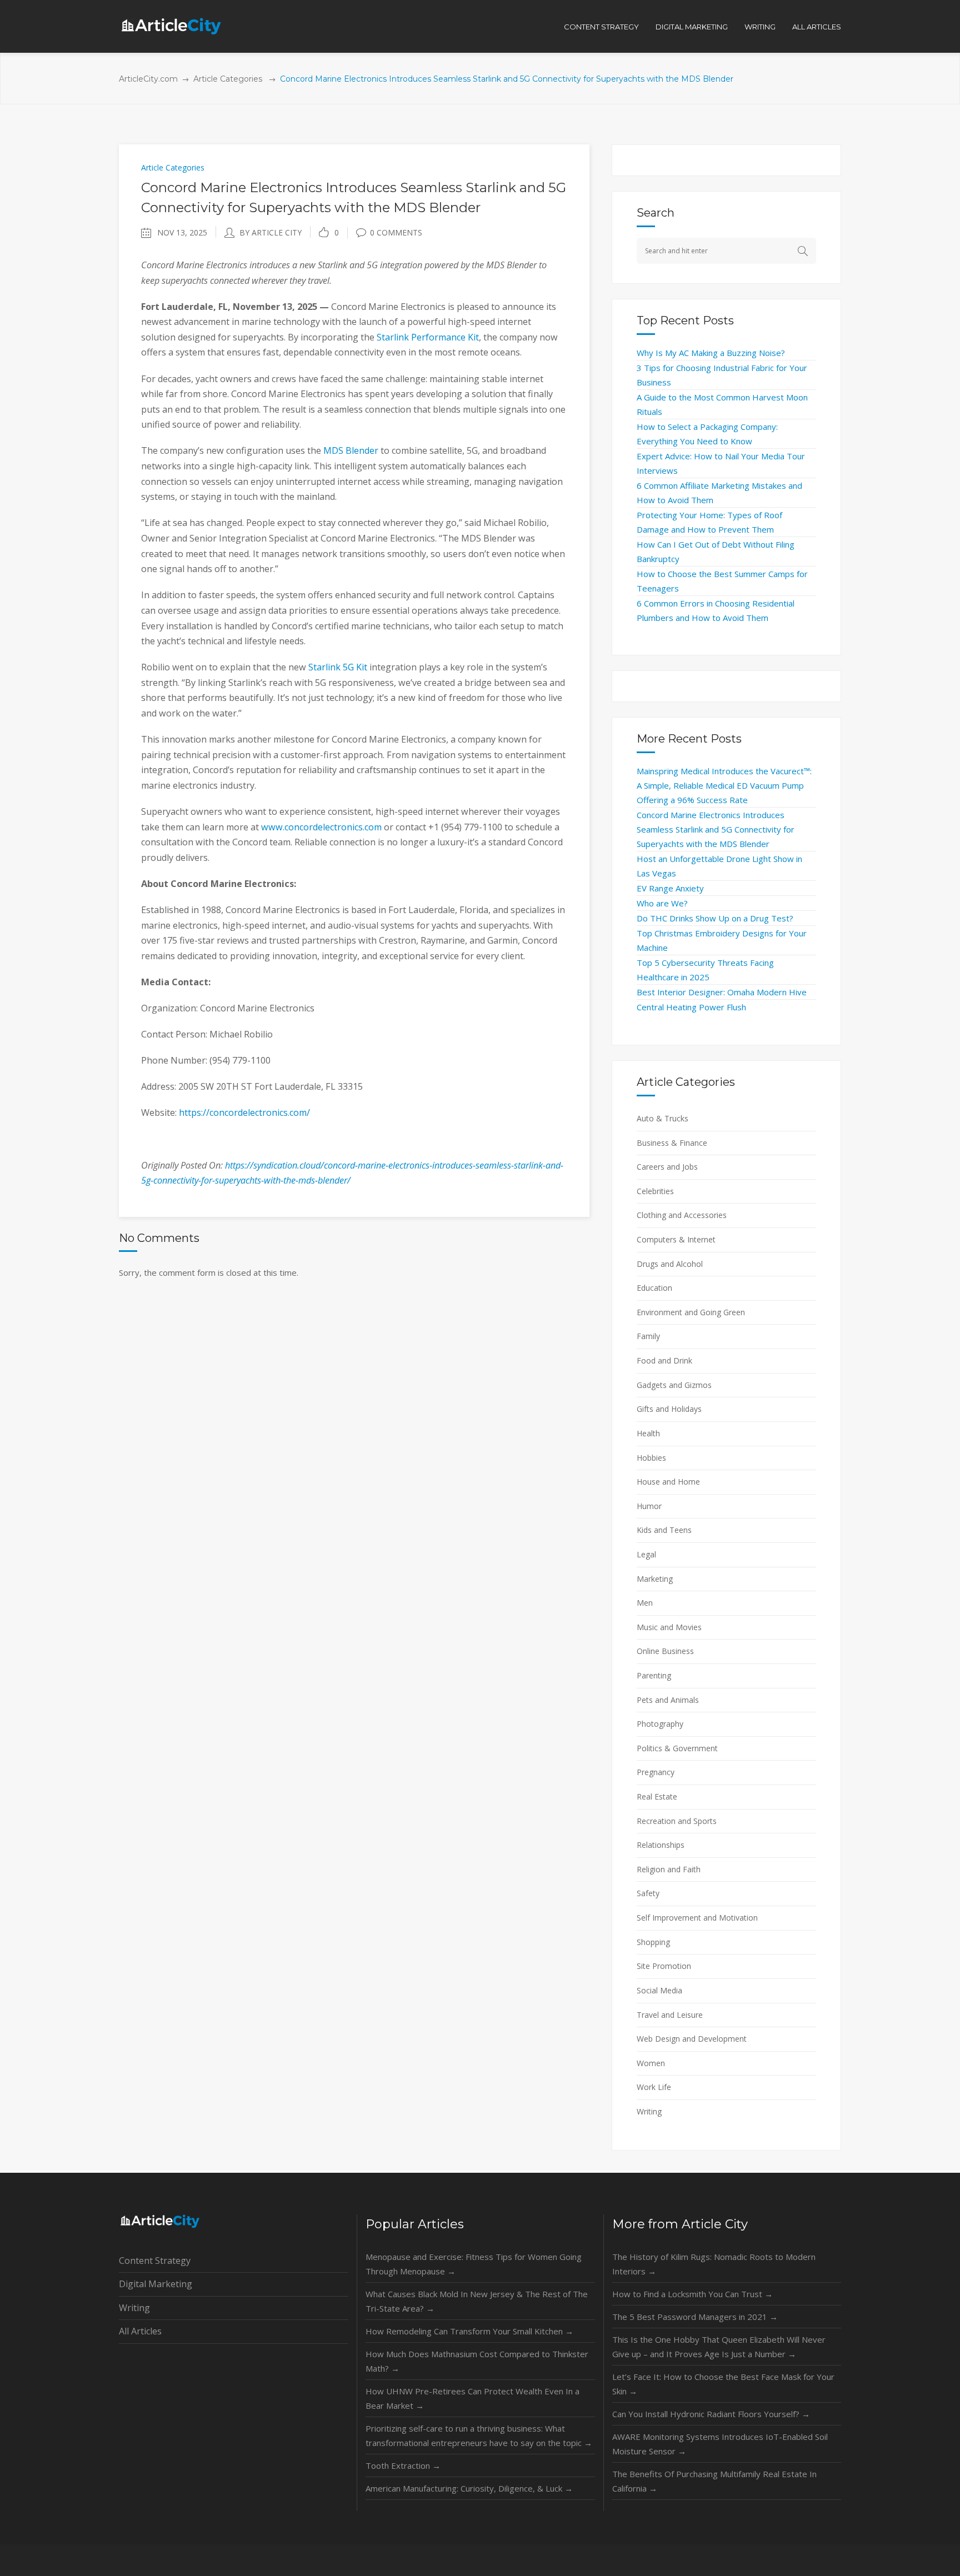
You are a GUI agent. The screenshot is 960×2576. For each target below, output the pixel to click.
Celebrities (655, 1191)
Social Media (659, 1990)
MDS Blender (351, 450)
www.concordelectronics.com (321, 827)
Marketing (655, 1579)
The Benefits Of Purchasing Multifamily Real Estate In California (714, 2481)
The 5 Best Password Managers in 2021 (695, 2317)
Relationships (661, 1845)
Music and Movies (669, 1627)
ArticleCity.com (148, 79)
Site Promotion (664, 1966)
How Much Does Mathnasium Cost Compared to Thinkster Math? (477, 2361)
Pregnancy (656, 1772)
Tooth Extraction (403, 2465)
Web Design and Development (692, 2039)
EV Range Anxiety (670, 888)
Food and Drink (664, 1360)
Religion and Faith (669, 1869)
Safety (648, 1893)
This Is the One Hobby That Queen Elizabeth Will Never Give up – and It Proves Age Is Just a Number (719, 2347)
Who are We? (662, 903)
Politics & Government (677, 1748)
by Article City (271, 232)
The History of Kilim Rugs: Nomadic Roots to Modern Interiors (714, 2264)
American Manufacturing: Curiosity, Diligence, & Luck (469, 2488)
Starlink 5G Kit (338, 667)
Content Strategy (155, 2261)
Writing (649, 2111)
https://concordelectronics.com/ (244, 1112)
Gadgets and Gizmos (674, 1385)
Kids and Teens (664, 1530)
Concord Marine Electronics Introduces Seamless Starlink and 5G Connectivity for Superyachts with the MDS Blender (716, 829)
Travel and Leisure (670, 2015)
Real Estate (657, 1796)
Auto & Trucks (662, 1118)
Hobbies (651, 1458)
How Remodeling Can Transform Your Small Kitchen (469, 2331)
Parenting (654, 1675)
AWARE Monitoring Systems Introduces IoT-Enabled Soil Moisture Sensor (720, 2444)
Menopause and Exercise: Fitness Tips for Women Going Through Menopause (474, 2264)
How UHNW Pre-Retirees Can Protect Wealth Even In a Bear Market (472, 2398)
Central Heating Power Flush (691, 1007)
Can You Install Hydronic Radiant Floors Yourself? (711, 2414)
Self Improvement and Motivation (697, 1918)
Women (651, 2063)
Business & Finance (672, 1143)
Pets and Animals (668, 1700)
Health (648, 1433)
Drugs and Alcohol (670, 1264)
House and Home (668, 1482)
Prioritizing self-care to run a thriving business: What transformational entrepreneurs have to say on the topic (479, 2435)
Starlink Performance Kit (428, 337)
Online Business (665, 1651)
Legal (646, 1554)
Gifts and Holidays (669, 1409)
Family (648, 1336)
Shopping (653, 1942)
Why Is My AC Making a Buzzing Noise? (711, 353)
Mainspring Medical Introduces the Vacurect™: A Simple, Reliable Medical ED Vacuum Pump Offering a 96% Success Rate (724, 785)
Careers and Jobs (667, 1167)
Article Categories (228, 79)
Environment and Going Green (691, 1312)
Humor (649, 1506)
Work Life (654, 2087)
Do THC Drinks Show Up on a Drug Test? (715, 918)
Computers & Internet (676, 1239)
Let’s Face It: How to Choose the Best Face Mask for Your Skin (723, 2384)
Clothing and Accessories (682, 1215)
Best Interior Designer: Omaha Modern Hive (722, 992)
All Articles (140, 2331)
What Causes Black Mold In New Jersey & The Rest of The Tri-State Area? (477, 2301)
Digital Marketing (156, 2284)
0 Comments (396, 232)
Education (654, 1288)
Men (645, 1603)
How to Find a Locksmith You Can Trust (692, 2294)
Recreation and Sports (677, 1821)
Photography (660, 1724)
